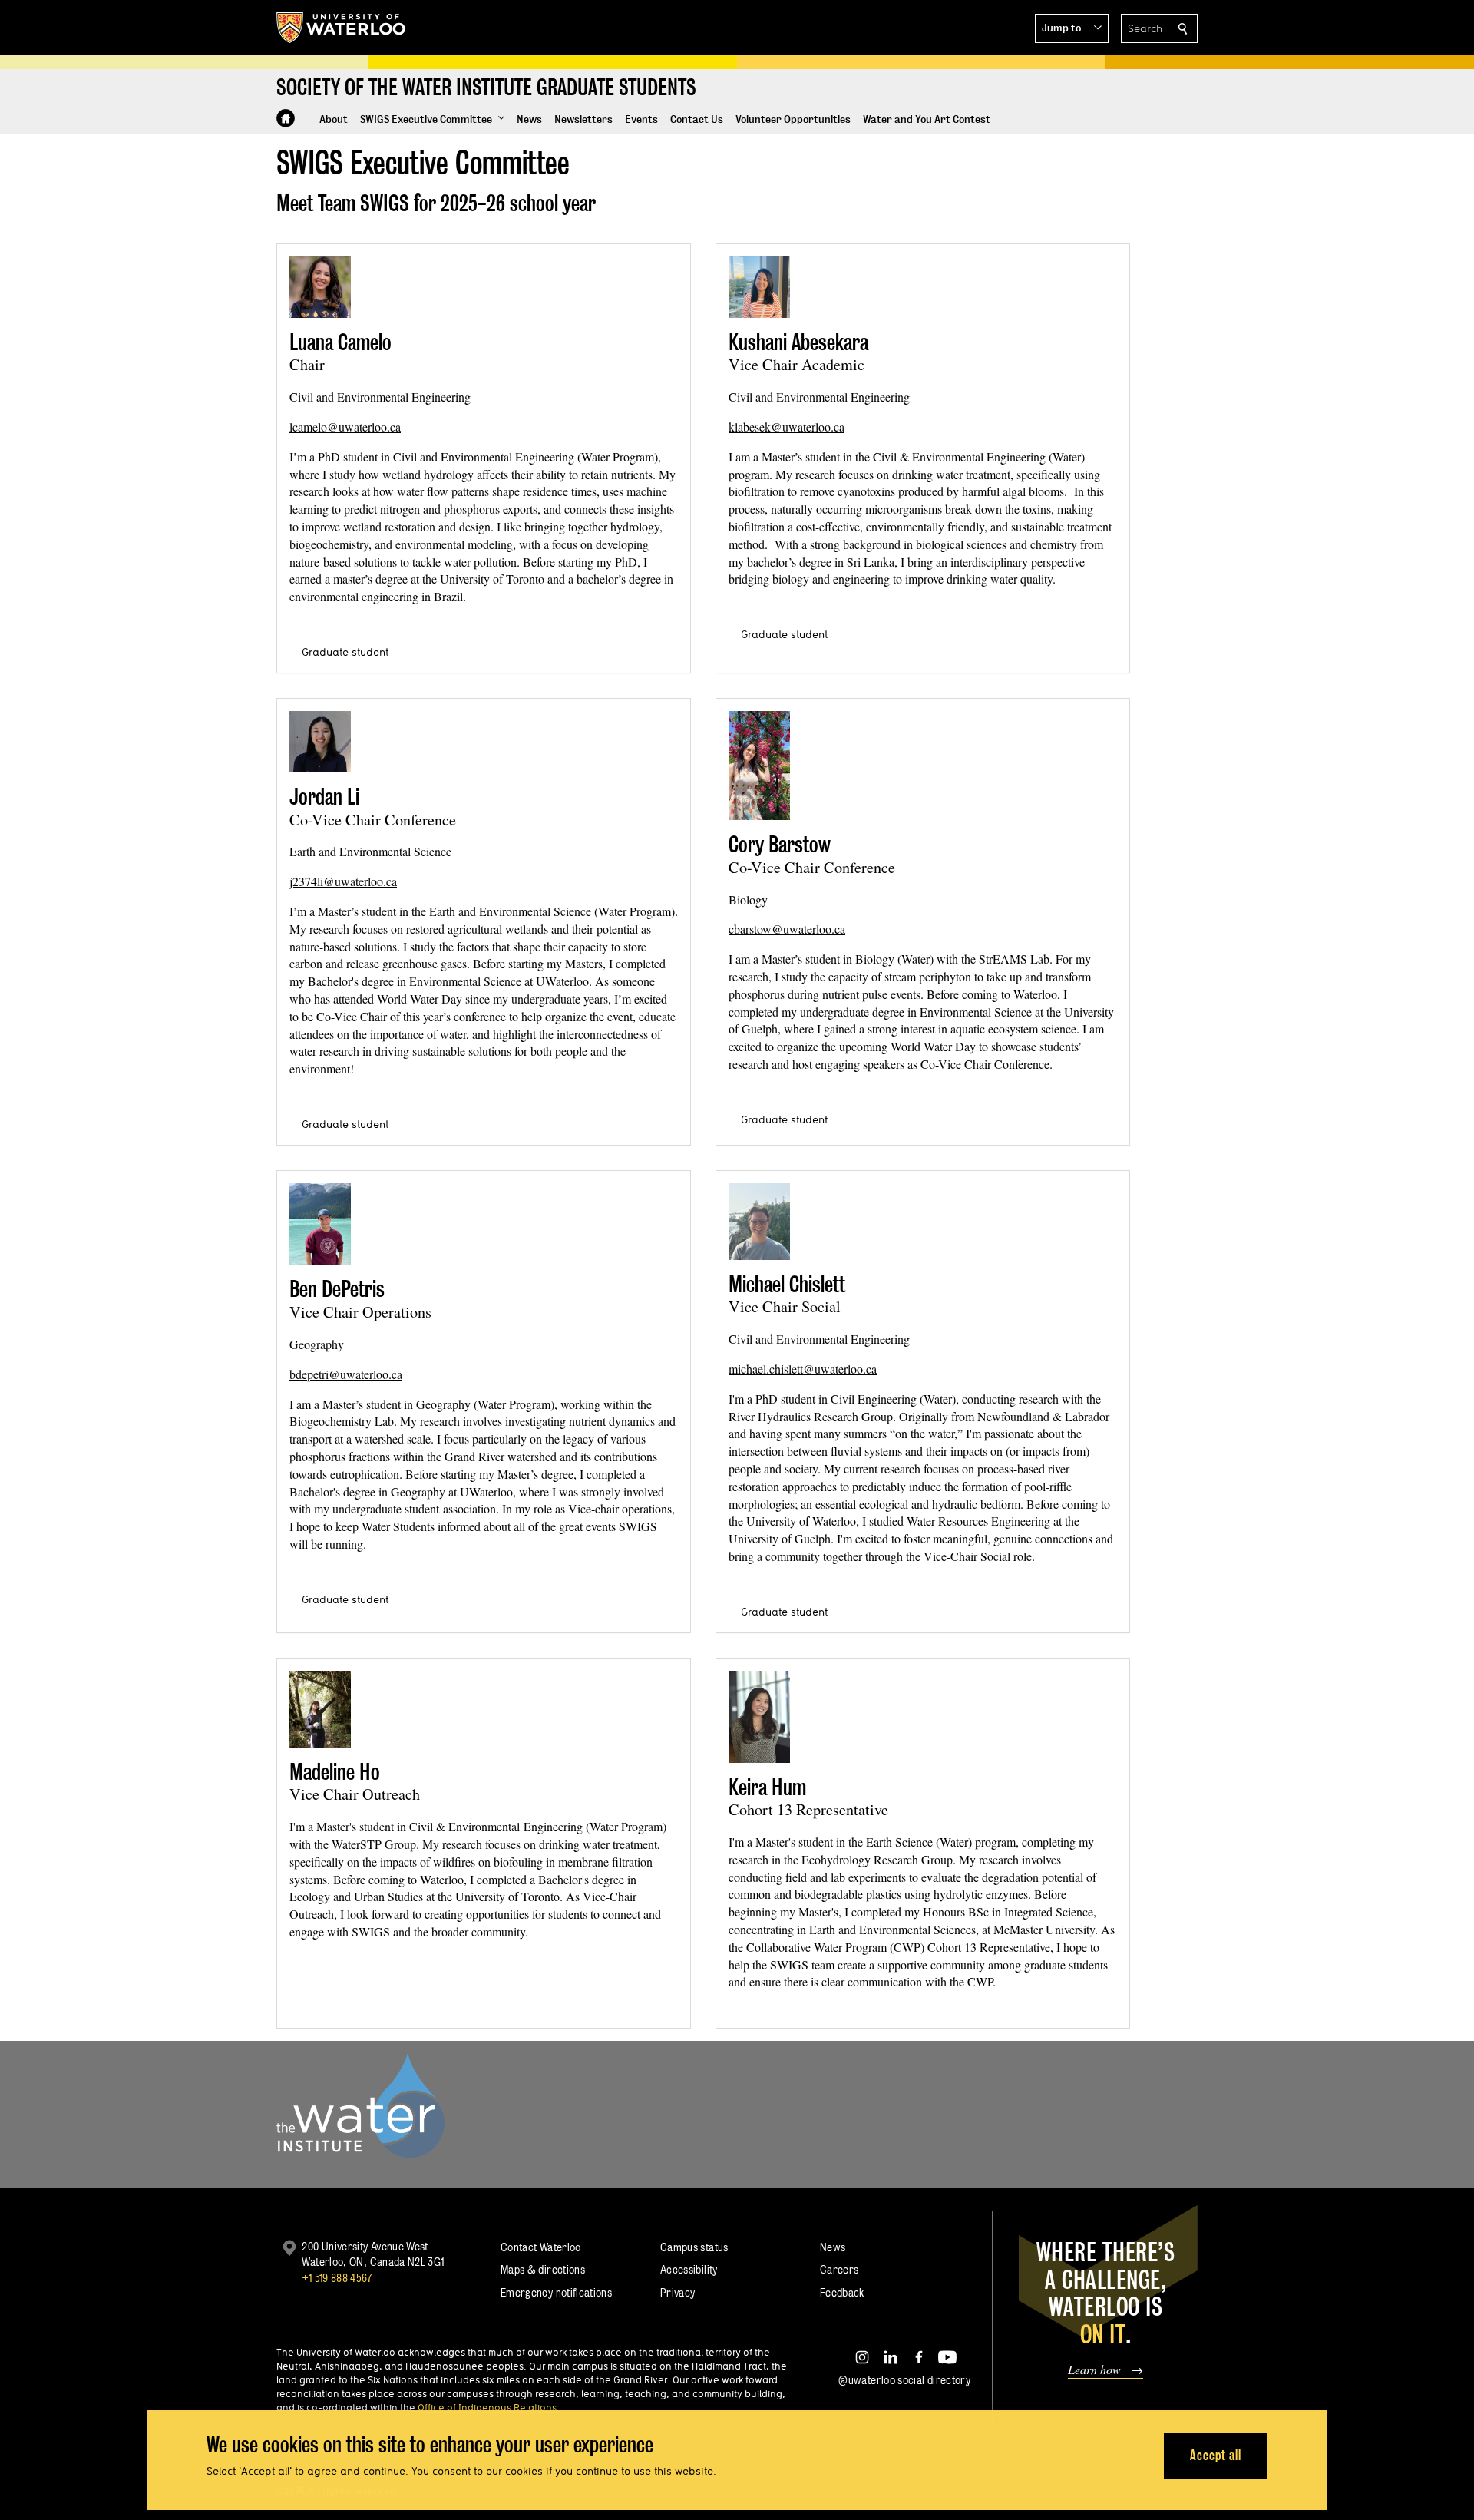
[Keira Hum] (759, 1717)
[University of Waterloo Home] (342, 28)
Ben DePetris (337, 1289)
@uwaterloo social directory (904, 2380)
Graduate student (345, 652)
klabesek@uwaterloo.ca (787, 427)
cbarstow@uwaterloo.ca (787, 929)
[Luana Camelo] (320, 287)
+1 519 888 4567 (337, 2278)
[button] (1072, 28)
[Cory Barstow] (759, 766)
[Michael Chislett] (759, 1222)
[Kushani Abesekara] (759, 287)
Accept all (1216, 2455)
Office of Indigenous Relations (487, 2407)
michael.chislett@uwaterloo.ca (803, 1369)
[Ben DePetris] (320, 1224)
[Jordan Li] (320, 742)
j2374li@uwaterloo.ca (343, 881)
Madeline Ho (335, 1772)
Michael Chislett (787, 1284)
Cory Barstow (780, 844)
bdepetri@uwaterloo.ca (346, 1374)
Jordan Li (324, 797)
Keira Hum (767, 1787)
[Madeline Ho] (320, 1709)
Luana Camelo (340, 342)
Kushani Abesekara (798, 342)
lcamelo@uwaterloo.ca (345, 427)
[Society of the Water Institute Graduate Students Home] (286, 118)
